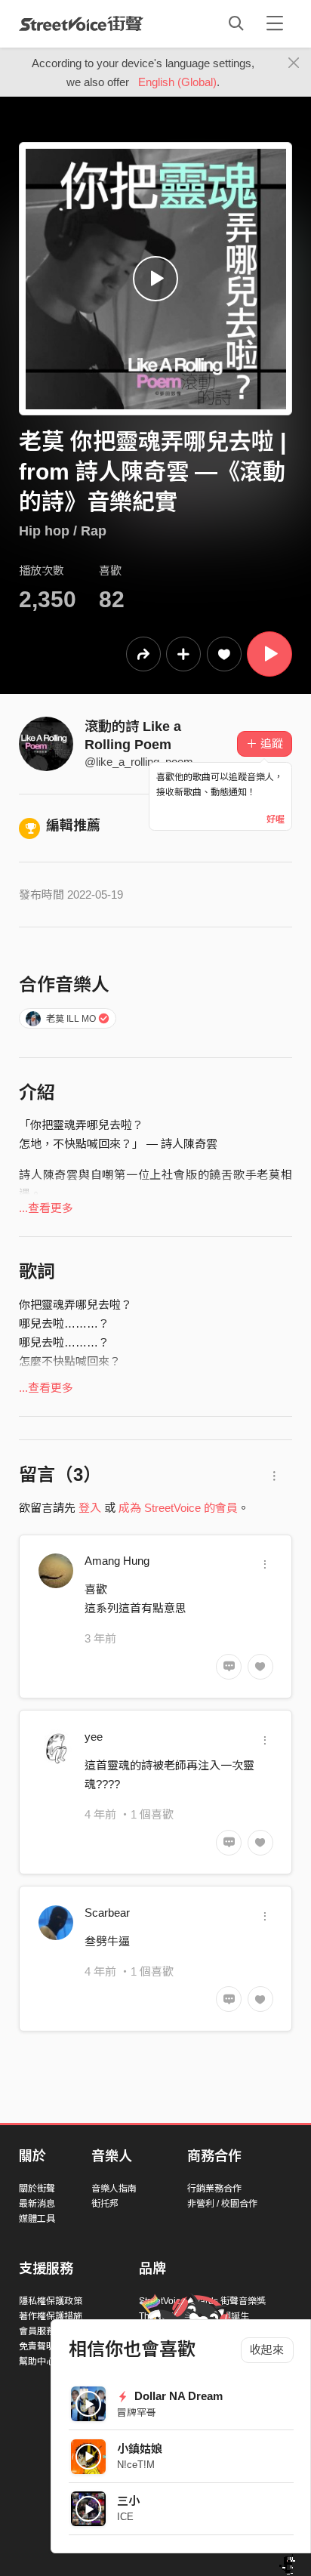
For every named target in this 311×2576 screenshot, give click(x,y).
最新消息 (37, 2204)
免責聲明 (37, 2346)
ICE (125, 2517)
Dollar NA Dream (177, 2396)
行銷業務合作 (214, 2189)
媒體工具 (37, 2219)
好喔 (276, 819)
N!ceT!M (136, 2465)
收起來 (267, 2350)
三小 (128, 2501)
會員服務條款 (46, 2331)
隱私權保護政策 (51, 2301)
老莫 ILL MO (71, 1019)
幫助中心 (37, 2362)
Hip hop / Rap (63, 531)
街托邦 (105, 2204)
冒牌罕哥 (137, 2412)
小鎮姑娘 (140, 2449)
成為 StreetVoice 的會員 (178, 1508)
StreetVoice (81, 23)
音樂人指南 (114, 2189)
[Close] (294, 63)
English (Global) (177, 82)
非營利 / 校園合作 (222, 2204)
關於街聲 (37, 2189)
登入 (90, 1508)
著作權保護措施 (51, 2316)
